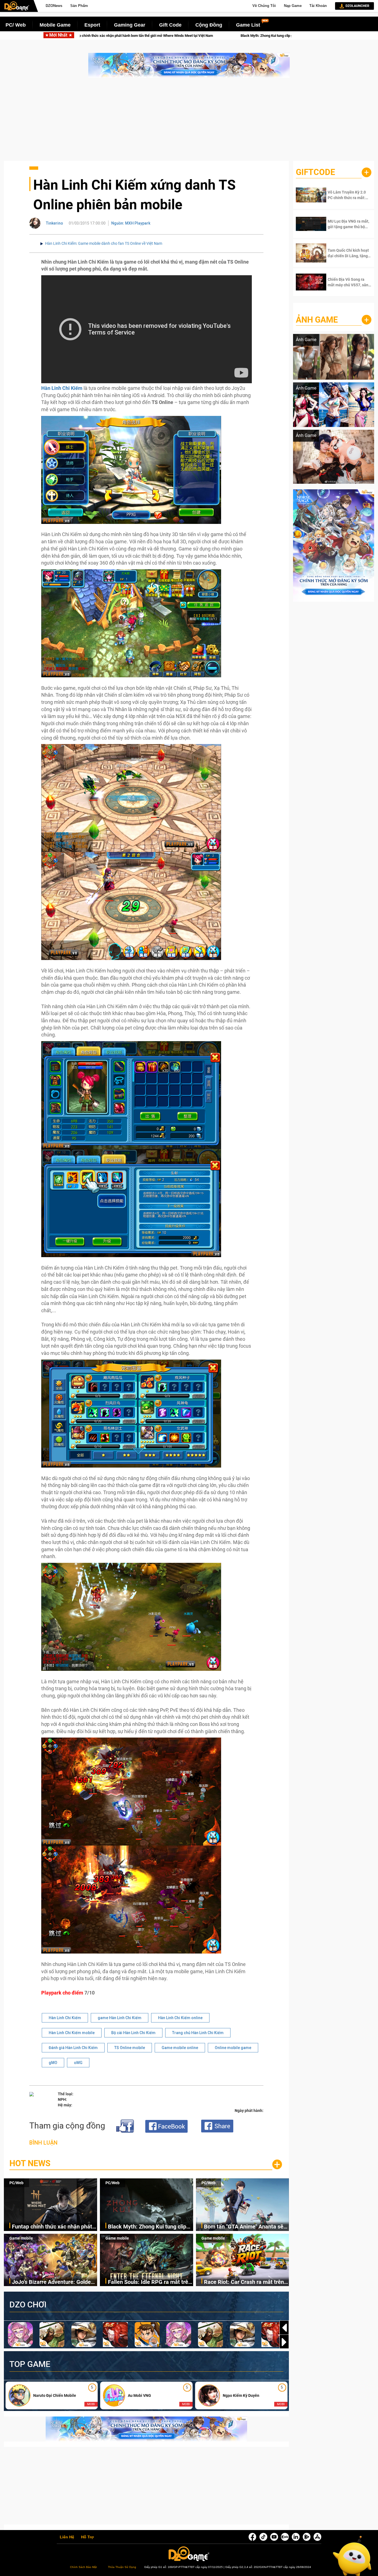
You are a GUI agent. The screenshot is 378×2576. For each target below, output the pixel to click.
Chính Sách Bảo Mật (83, 2567)
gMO (53, 2063)
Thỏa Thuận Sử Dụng (122, 2567)
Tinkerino (55, 223)
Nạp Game (293, 6)
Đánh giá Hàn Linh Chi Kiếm (73, 2048)
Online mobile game (233, 2048)
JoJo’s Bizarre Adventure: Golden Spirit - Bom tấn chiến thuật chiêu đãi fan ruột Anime (53, 2282)
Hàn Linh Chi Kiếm (65, 2018)
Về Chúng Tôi (264, 6)
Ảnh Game (317, 320)
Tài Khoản (318, 6)
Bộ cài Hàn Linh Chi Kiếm (133, 2033)
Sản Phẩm (79, 6)
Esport (92, 25)
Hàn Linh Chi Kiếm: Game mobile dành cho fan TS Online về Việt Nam (104, 243)
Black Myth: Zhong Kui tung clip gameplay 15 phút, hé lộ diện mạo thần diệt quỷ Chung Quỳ (149, 2227)
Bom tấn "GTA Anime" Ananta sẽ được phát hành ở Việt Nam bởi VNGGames (217, 36)
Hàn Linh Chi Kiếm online (180, 2018)
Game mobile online (180, 2048)
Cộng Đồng (209, 25)
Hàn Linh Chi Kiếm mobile (72, 2033)
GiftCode (315, 172)
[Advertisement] (189, 122)
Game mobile (21, 2238)
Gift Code (170, 25)
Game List (248, 25)
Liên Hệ (67, 2537)
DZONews (54, 6)
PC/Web (16, 2183)
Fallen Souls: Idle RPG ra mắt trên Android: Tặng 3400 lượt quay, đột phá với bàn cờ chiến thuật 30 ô (150, 2282)
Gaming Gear (130, 25)
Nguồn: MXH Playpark (131, 223)
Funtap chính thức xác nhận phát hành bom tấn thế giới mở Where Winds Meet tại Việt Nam (52, 2227)
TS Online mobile (130, 2048)
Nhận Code (345, 195)
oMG (78, 2063)
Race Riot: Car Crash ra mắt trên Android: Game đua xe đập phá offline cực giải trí (244, 2282)
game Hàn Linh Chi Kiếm (120, 2018)
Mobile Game (55, 25)
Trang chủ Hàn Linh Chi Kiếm (198, 2033)
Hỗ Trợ (87, 2537)
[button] (284, 2342)
